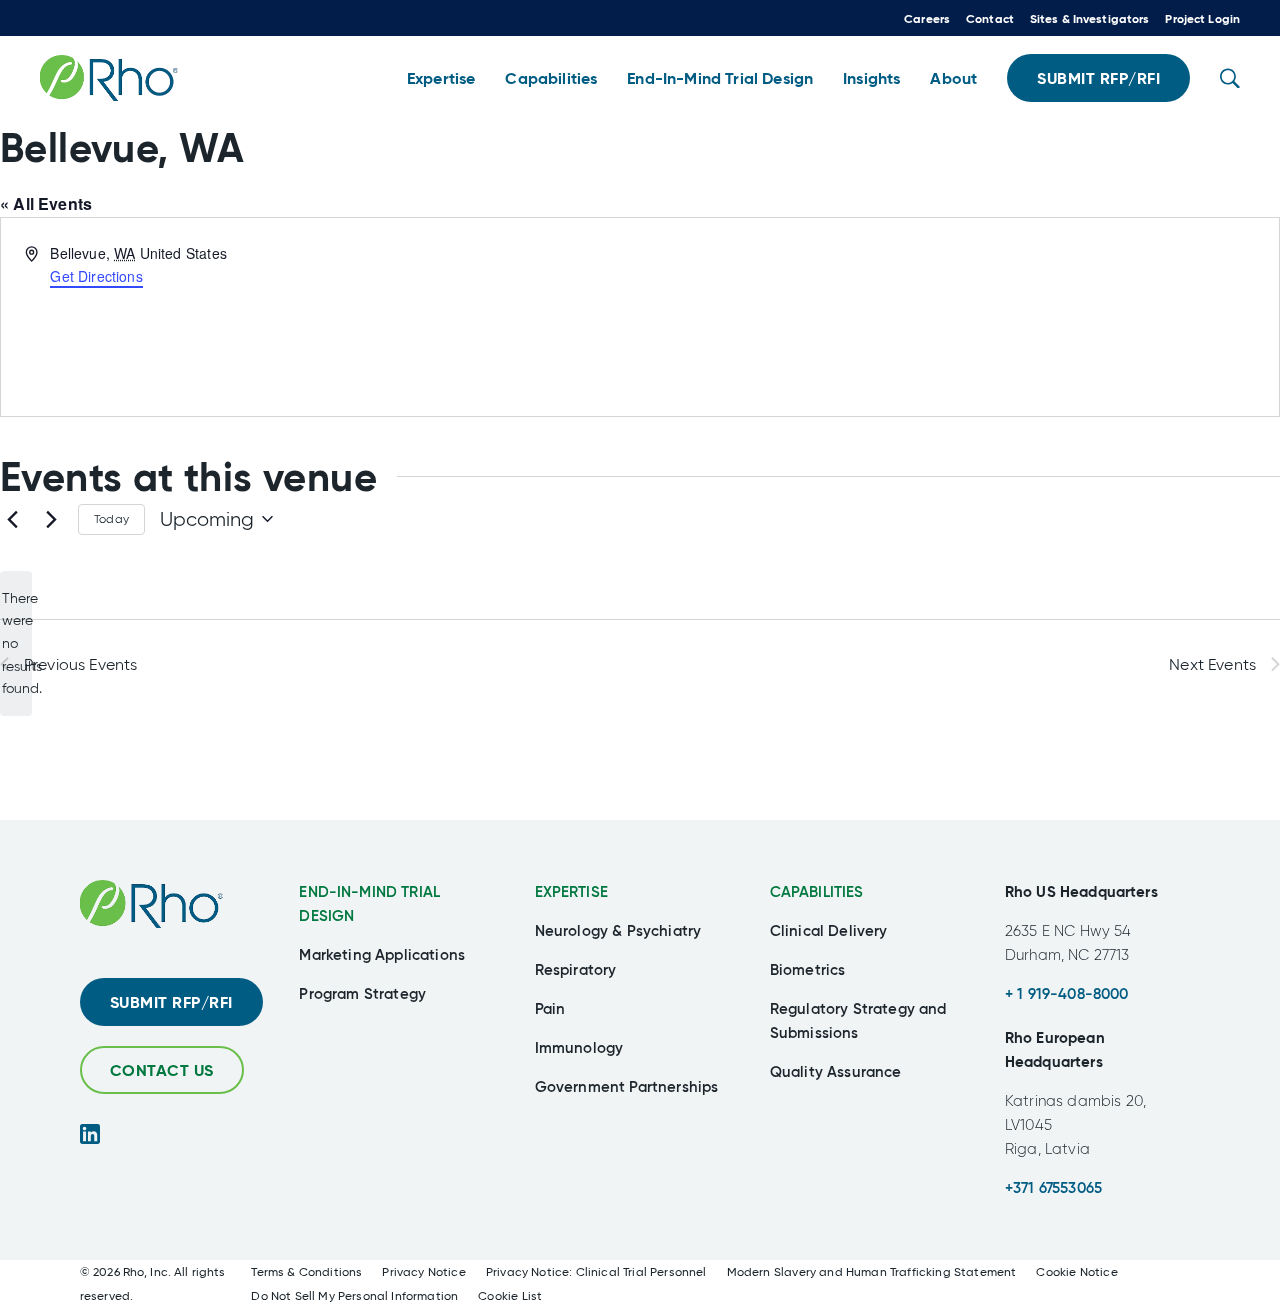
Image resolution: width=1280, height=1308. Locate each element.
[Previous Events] (12, 519)
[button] (441, 78)
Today (111, 519)
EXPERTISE (571, 891)
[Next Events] (51, 519)
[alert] (16, 643)
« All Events (46, 203)
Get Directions (96, 276)
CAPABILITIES (817, 891)
